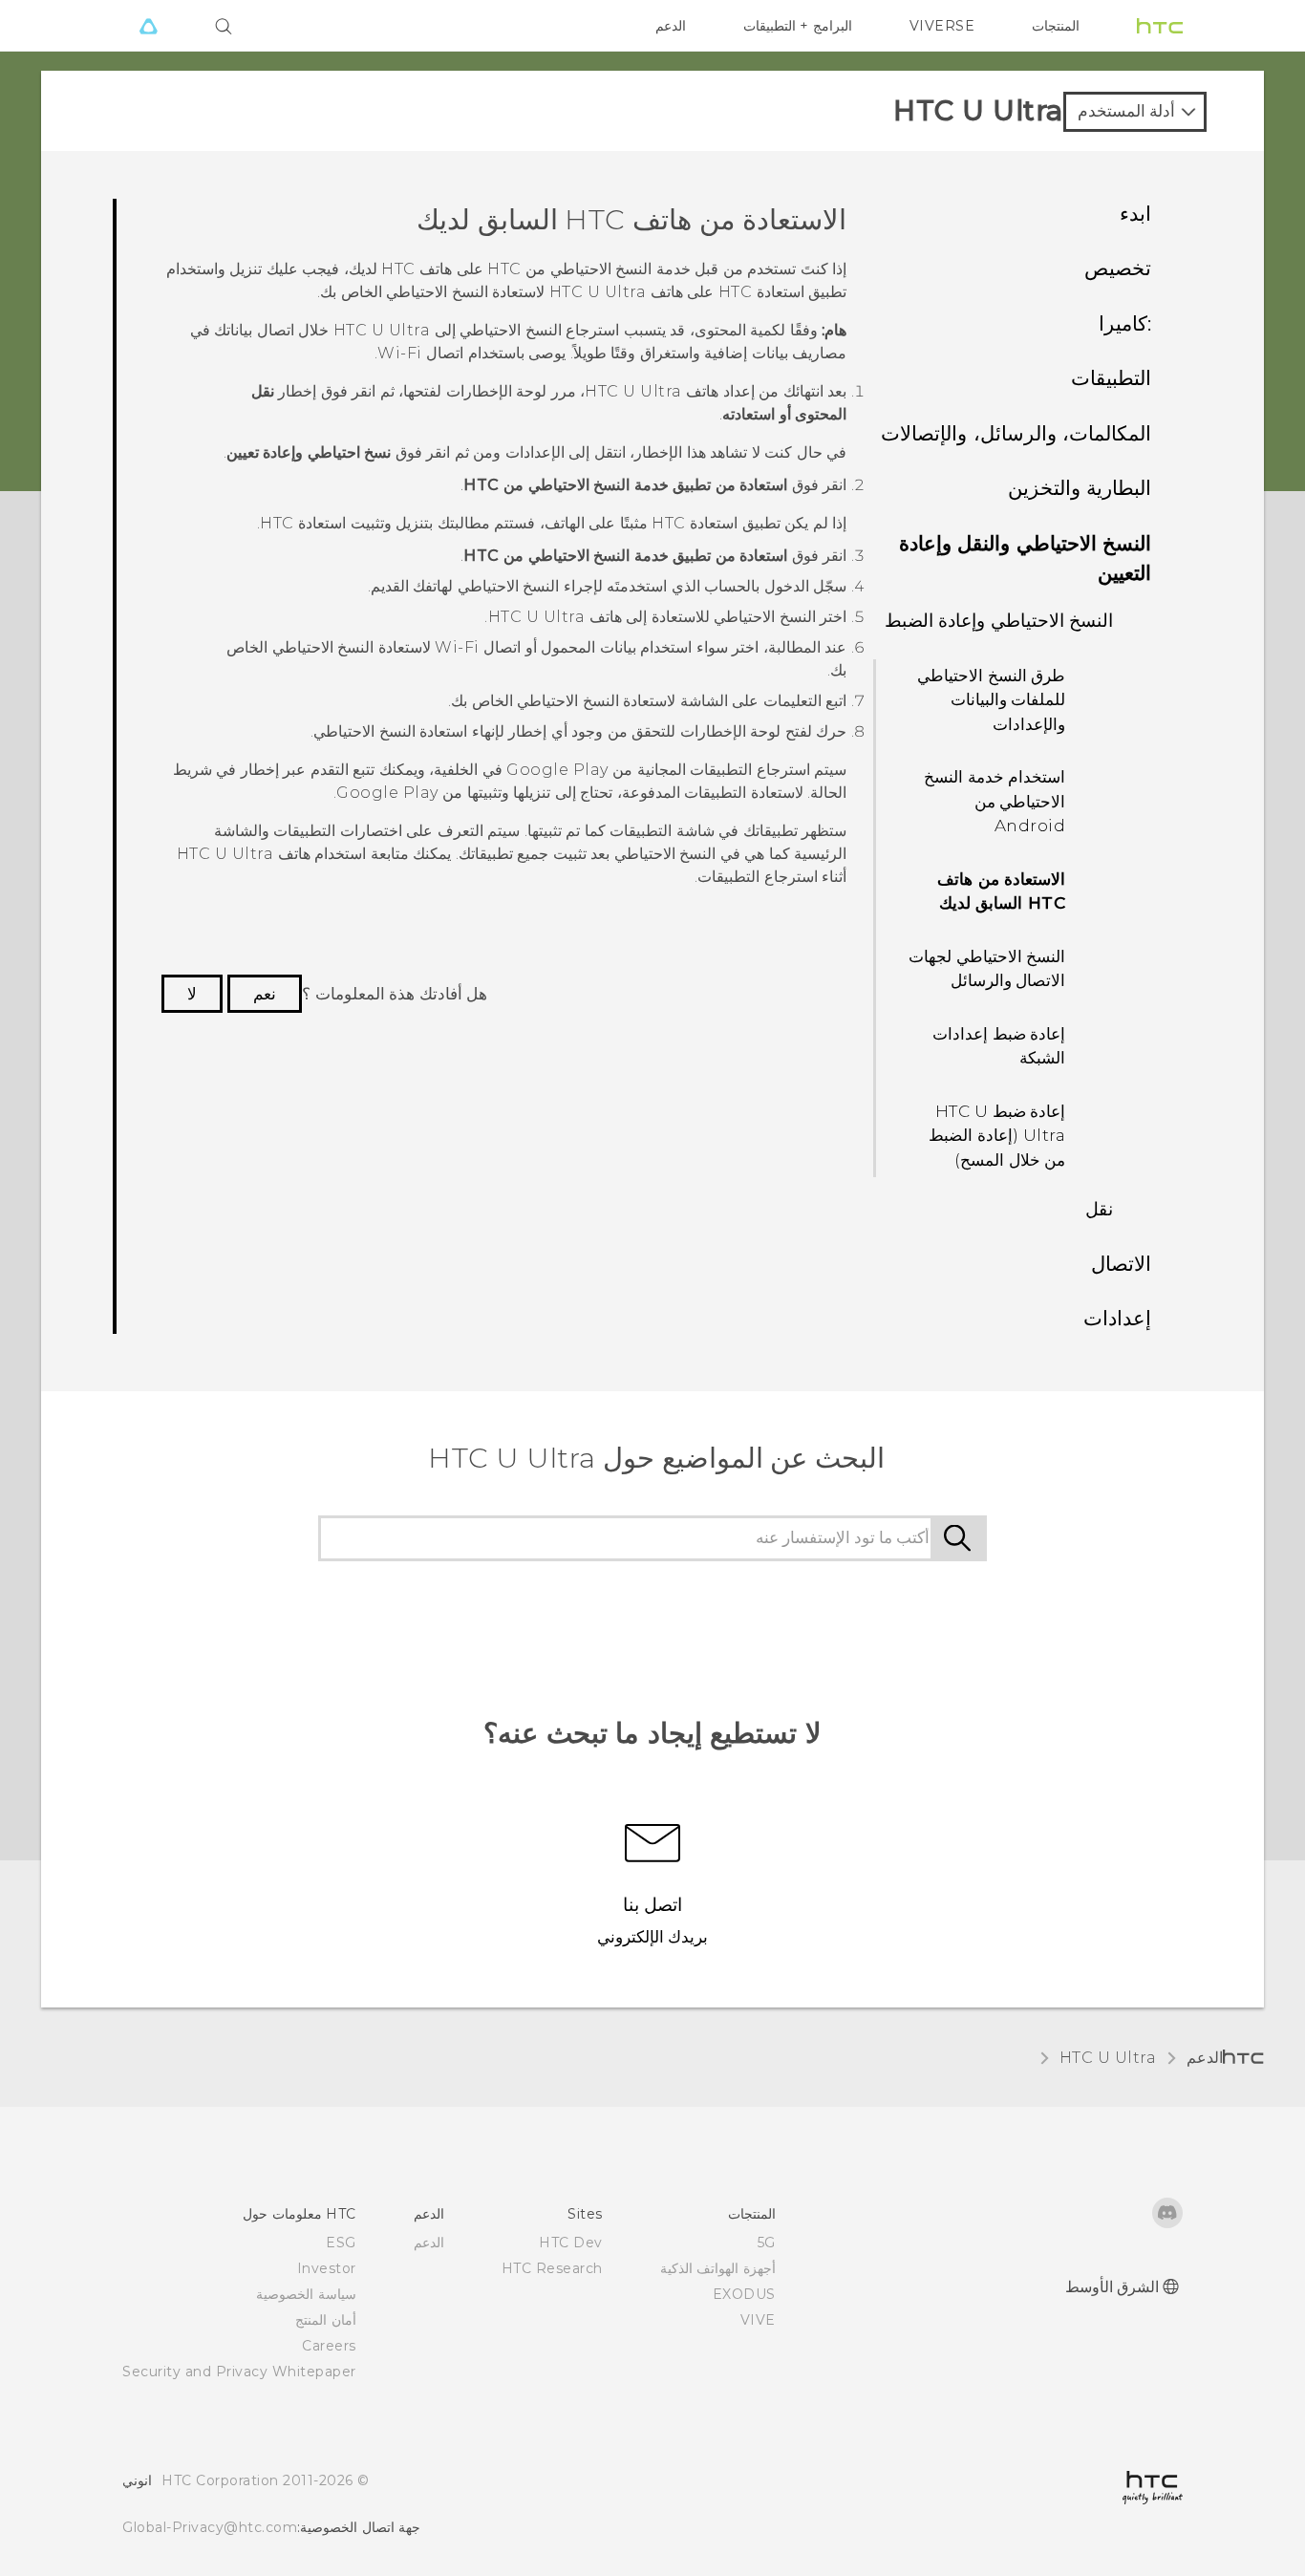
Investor (327, 2268)
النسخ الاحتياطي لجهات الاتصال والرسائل (987, 969)
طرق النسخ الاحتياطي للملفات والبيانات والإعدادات (991, 700)
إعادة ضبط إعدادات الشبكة (999, 1046)
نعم (265, 994)
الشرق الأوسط (1112, 2287)
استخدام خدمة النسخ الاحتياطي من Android (995, 801)
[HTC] (1160, 26)
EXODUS (744, 2294)
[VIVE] (148, 26)
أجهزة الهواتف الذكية (718, 2268)
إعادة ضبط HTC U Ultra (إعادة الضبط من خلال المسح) (997, 1136)
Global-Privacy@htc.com (210, 2527)
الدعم (671, 26)
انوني (137, 2480)
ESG (341, 2243)
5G (767, 2243)
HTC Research (552, 2268)
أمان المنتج (326, 2320)
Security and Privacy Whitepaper (239, 2372)
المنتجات (1056, 26)
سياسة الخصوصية (306, 2294)
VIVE (758, 2320)
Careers (329, 2346)
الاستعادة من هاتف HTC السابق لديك (1001, 891)
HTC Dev (571, 2243)
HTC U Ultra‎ (1108, 2058)
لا (192, 994)
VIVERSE (942, 26)
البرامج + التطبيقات (798, 26)
